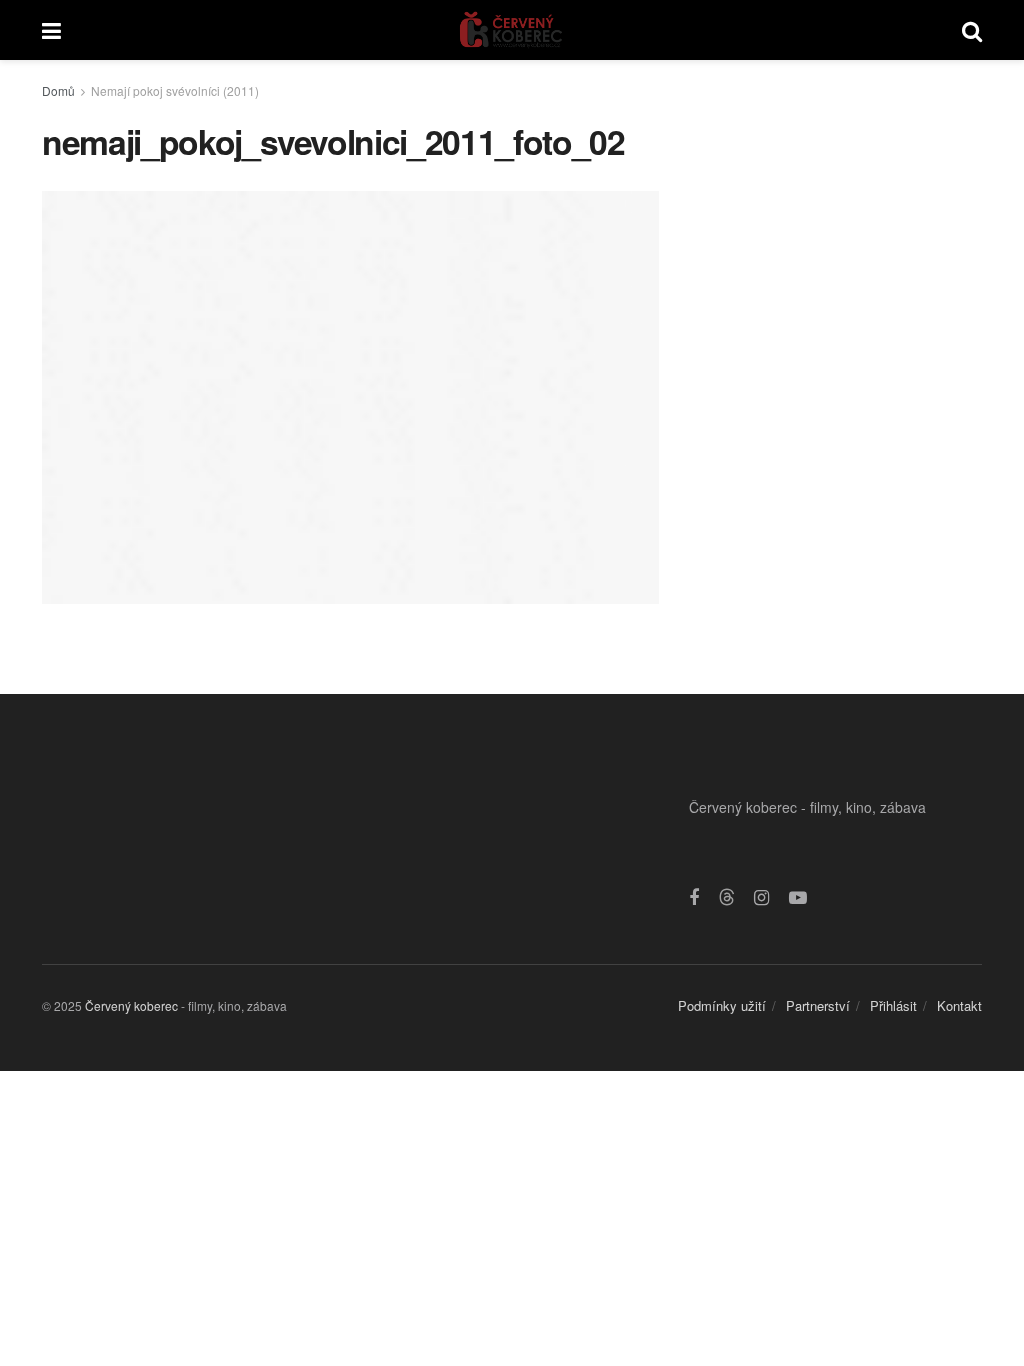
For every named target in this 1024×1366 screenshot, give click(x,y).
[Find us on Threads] (727, 897)
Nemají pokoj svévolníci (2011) (175, 90)
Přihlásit (893, 1005)
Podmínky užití (722, 1005)
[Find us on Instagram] (761, 898)
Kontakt (959, 1005)
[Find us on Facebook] (694, 898)
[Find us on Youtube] (798, 898)
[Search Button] (972, 30)
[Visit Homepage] (511, 30)
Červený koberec (131, 1005)
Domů (58, 90)
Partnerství (818, 1005)
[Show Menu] (51, 30)
